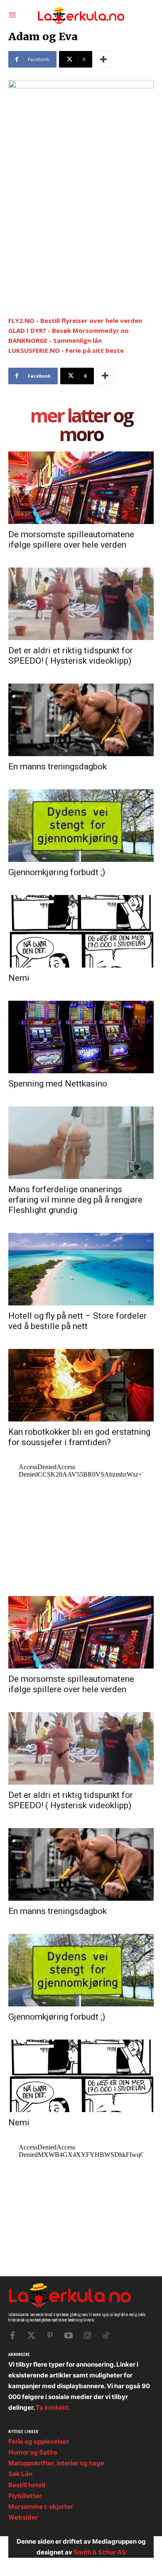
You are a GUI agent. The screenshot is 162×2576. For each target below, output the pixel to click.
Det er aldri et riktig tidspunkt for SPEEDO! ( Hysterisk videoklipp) (71, 656)
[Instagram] (87, 2336)
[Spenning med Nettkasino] (81, 1037)
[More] (103, 59)
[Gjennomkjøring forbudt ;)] (81, 826)
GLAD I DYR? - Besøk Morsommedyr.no (69, 330)
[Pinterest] (50, 2336)
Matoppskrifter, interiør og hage (56, 2463)
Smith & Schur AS (100, 2552)
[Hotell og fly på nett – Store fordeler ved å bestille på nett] (81, 1269)
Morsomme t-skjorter (41, 2507)
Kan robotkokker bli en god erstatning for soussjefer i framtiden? (79, 1437)
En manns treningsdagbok (58, 766)
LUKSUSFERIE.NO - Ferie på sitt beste (66, 350)
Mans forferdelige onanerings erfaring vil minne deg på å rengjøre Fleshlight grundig (75, 1200)
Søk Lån (20, 2474)
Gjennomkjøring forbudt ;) (57, 872)
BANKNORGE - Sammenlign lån (55, 340)
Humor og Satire (33, 2452)
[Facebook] (12, 2336)
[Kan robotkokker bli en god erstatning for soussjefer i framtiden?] (81, 1385)
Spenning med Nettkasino (58, 1084)
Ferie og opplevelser (39, 2441)
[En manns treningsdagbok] (81, 720)
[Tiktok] (106, 2336)
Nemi (19, 978)
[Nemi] (81, 931)
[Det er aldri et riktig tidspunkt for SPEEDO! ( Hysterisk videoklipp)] (81, 604)
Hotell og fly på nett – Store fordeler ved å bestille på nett (77, 1321)
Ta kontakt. (53, 2407)
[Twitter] (31, 2336)
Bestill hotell (27, 2485)
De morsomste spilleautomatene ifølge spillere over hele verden (71, 540)
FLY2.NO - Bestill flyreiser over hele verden (75, 320)
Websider (23, 2517)
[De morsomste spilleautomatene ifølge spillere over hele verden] (81, 488)
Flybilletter (25, 2496)
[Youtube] (69, 2336)
